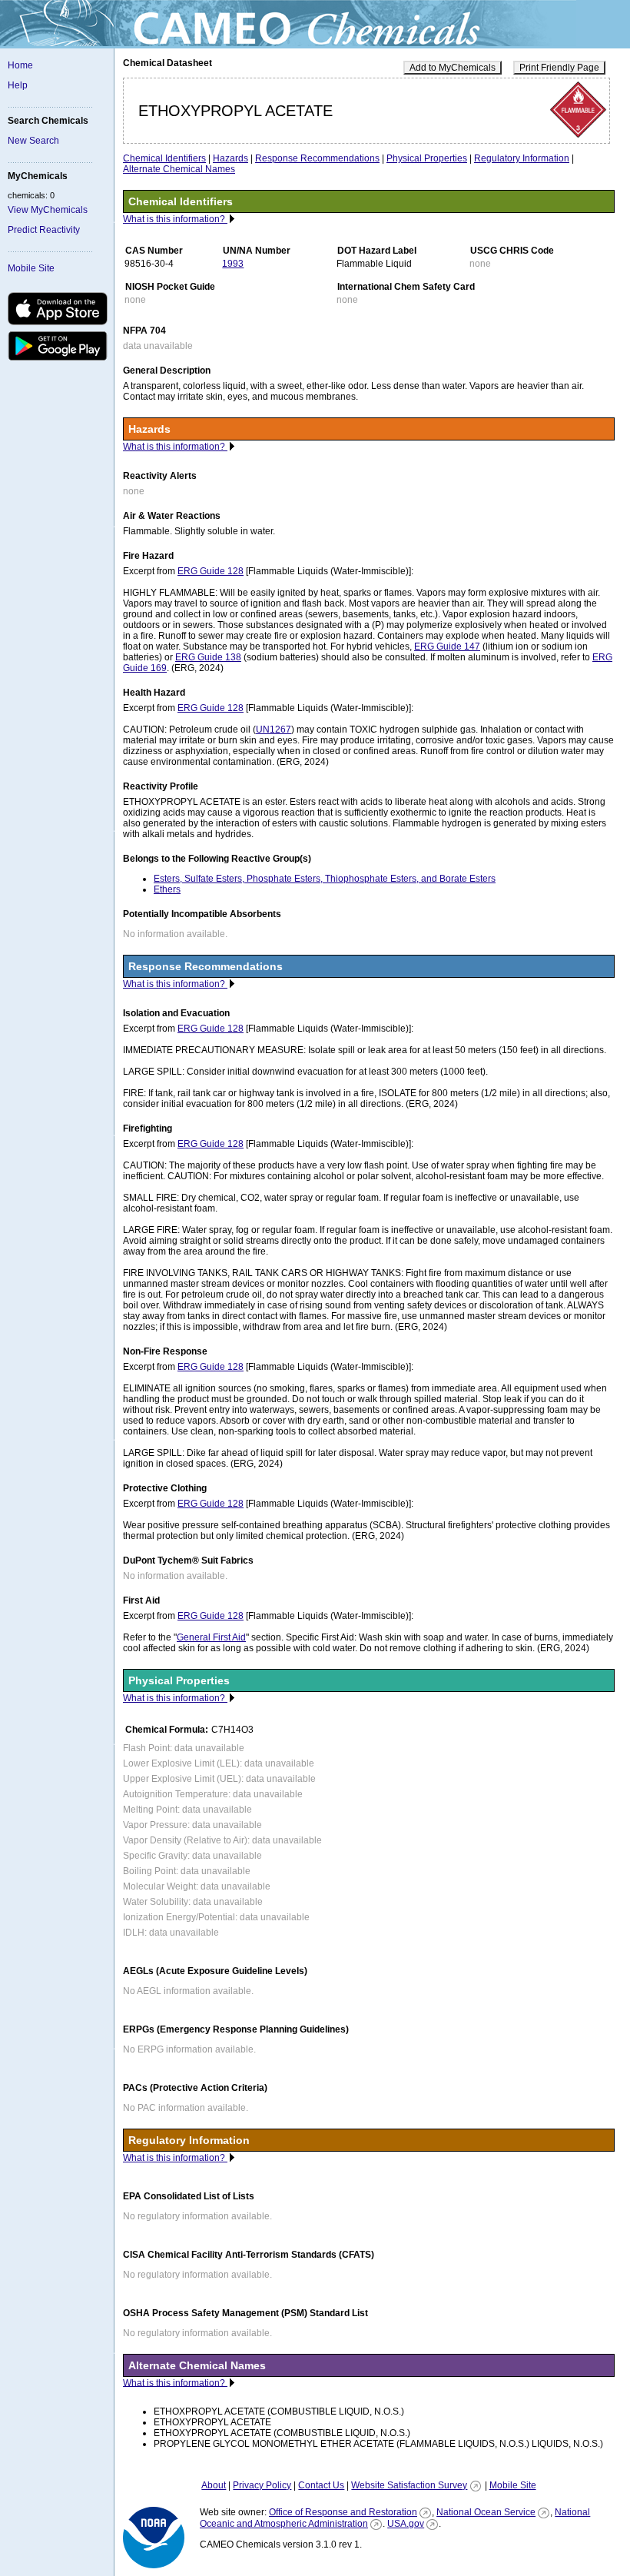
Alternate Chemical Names (179, 169)
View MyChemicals (48, 210)
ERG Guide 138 (208, 657)
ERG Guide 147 (447, 646)
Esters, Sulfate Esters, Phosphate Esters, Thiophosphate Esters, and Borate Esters (325, 879)
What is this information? (175, 219)
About (214, 2485)
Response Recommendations (317, 158)
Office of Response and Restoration (343, 2512)
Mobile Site (31, 268)
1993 (233, 264)
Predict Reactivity (44, 230)
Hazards (230, 158)
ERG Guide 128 (211, 571)
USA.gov (406, 2524)
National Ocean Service (486, 2512)
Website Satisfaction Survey (409, 2485)
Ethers (167, 889)
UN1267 (274, 730)
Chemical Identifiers (164, 158)
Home (20, 65)
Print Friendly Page (559, 68)
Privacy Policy (262, 2485)
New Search (33, 141)
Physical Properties (427, 158)
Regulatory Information (522, 158)
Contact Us (321, 2485)
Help (18, 85)
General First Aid (211, 1637)
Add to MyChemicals (453, 68)
